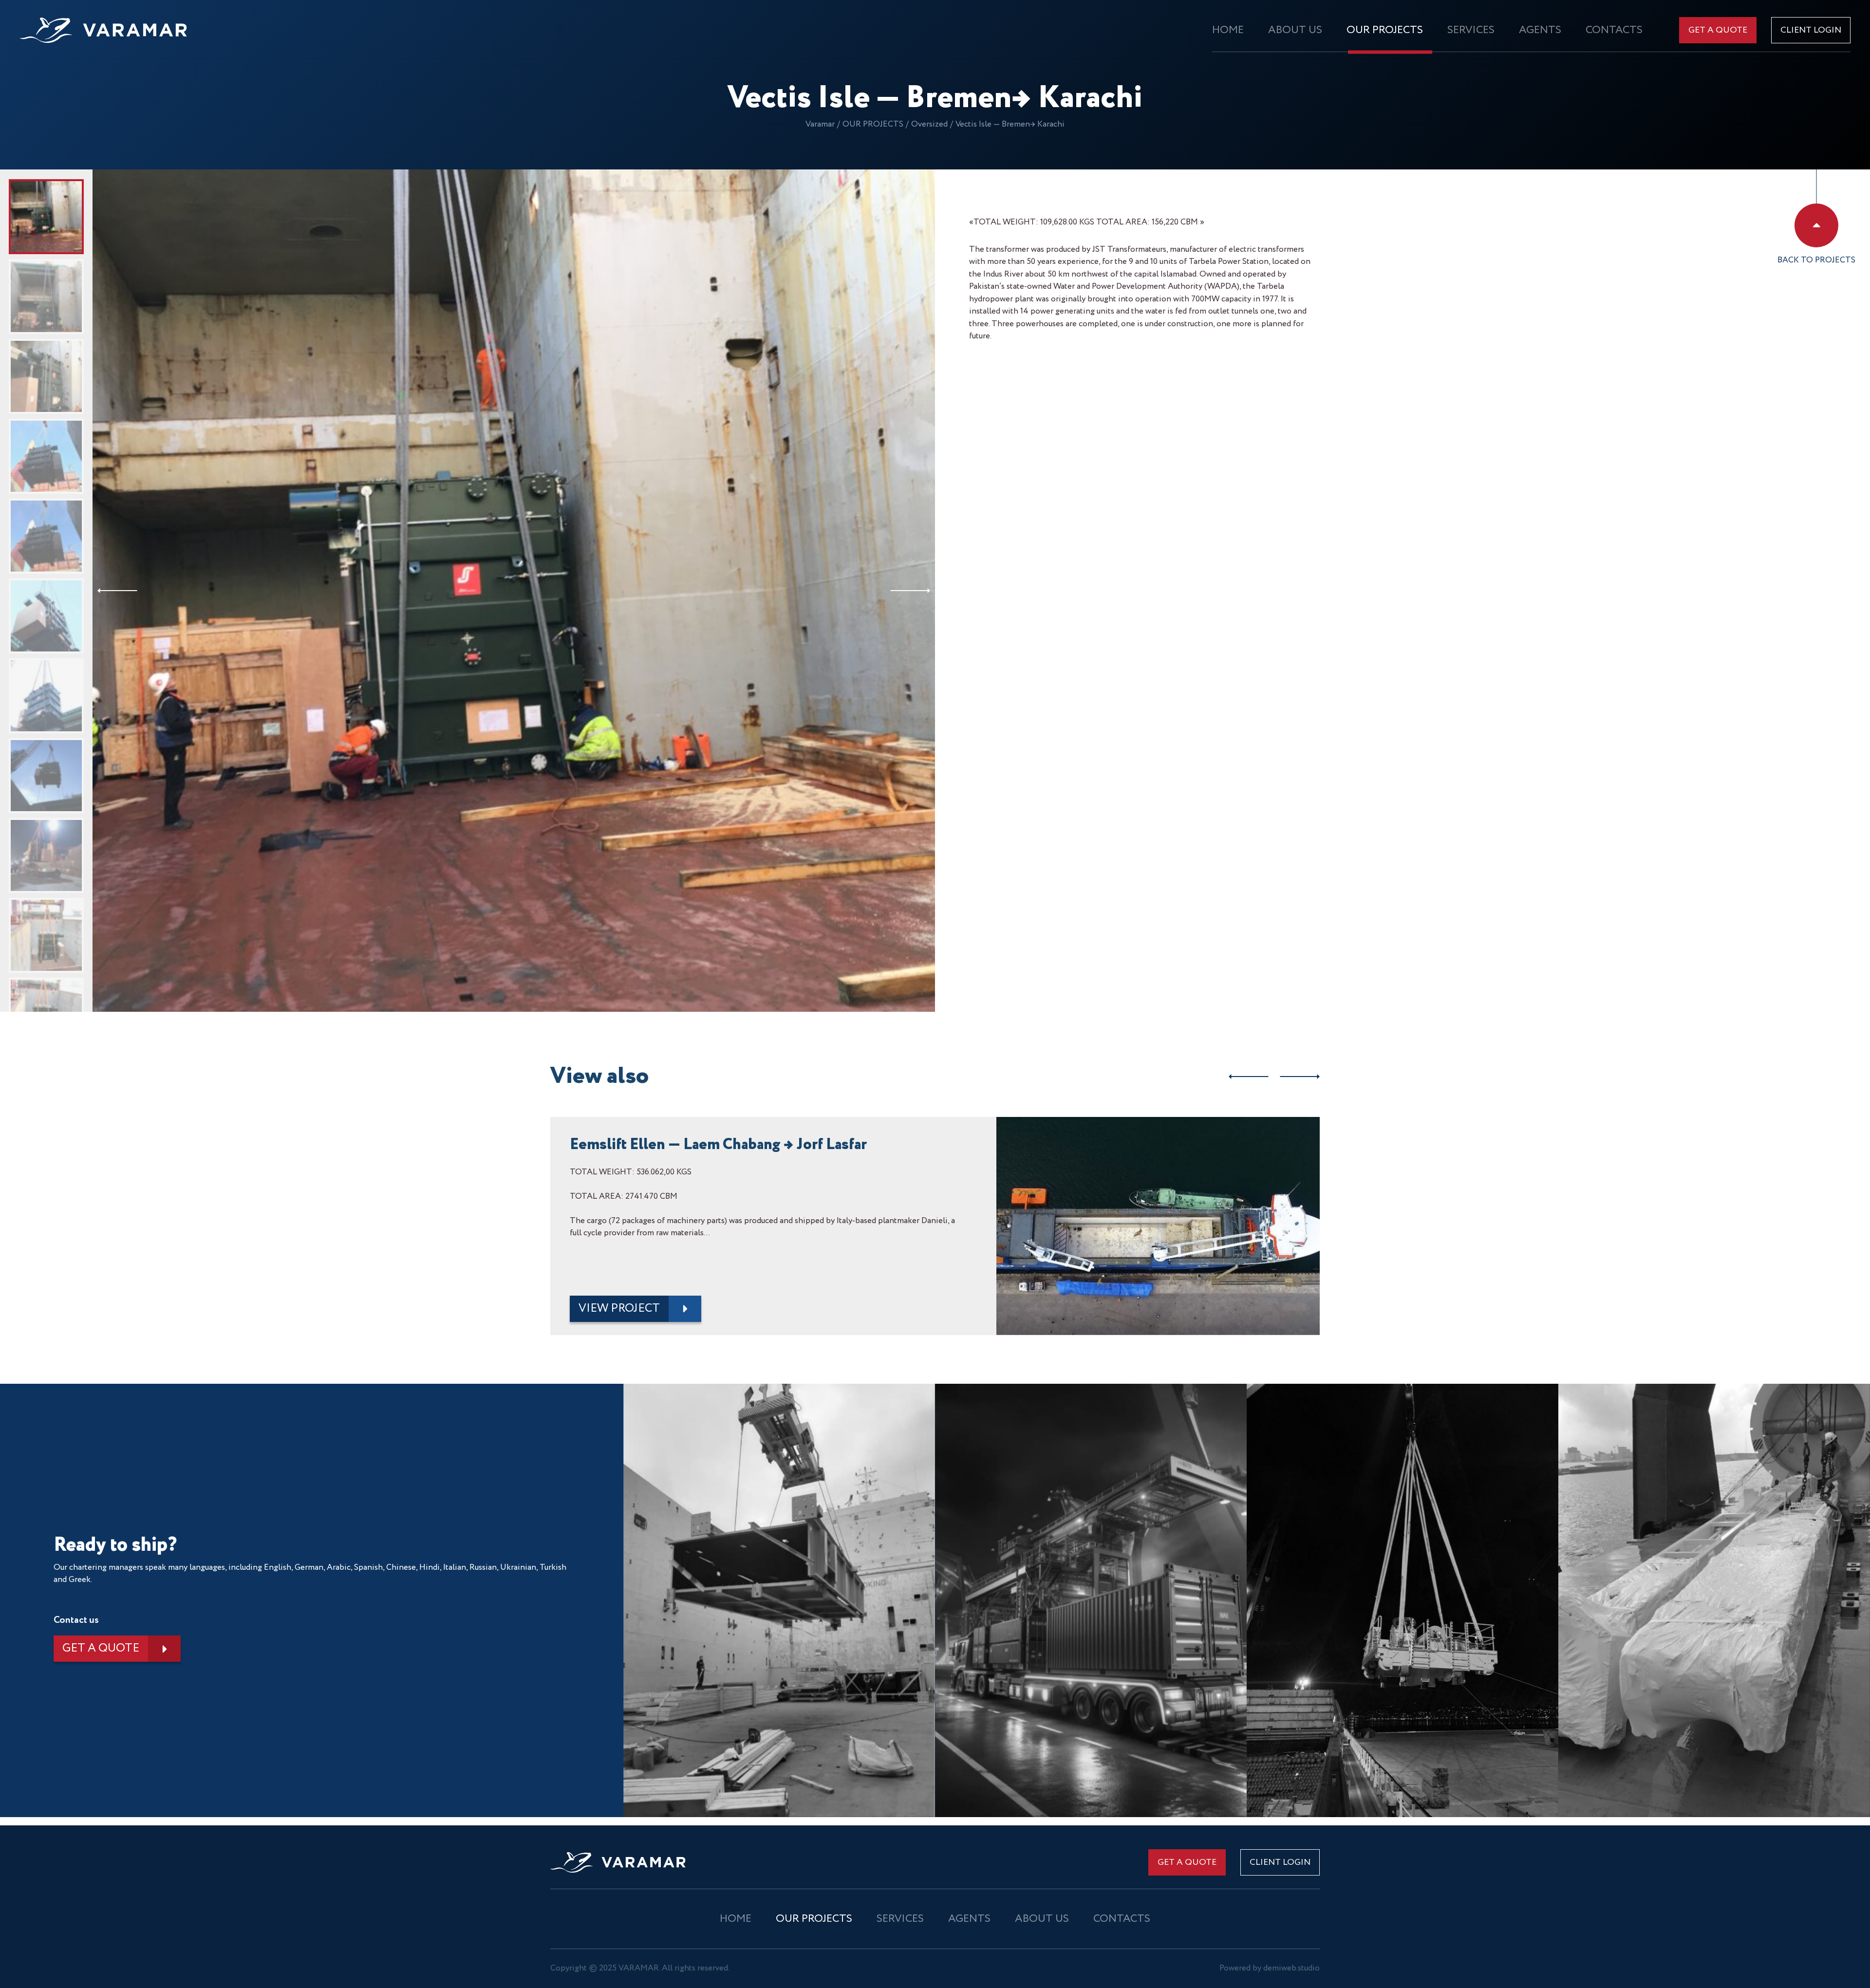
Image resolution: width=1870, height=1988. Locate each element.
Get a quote (1718, 30)
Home (1228, 30)
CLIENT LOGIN (1811, 30)
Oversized (929, 124)
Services (1471, 30)
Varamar (820, 124)
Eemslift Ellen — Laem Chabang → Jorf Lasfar (718, 1145)
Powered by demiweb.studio (1270, 1968)
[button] (117, 591)
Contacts (1614, 30)
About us (1295, 30)
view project (619, 1309)
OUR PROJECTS (1385, 30)
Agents (1540, 30)
